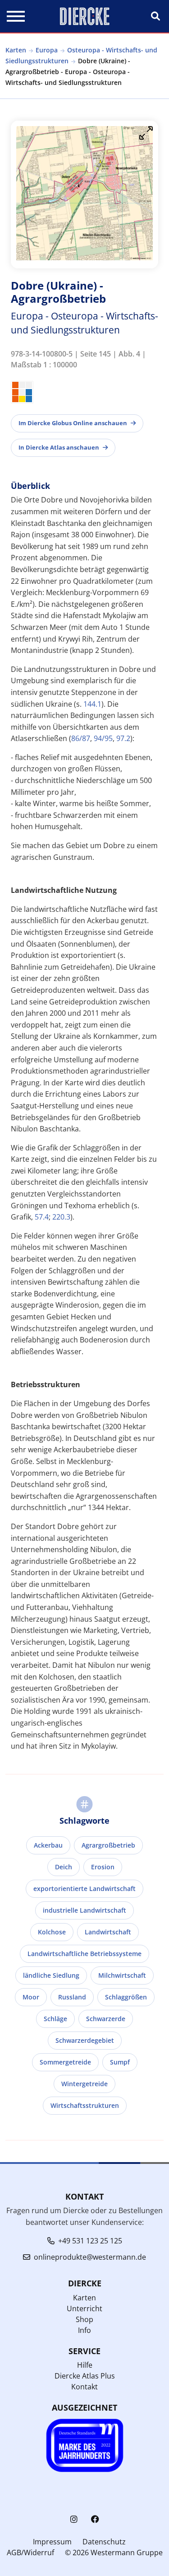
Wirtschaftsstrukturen (85, 2105)
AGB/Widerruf (30, 2553)
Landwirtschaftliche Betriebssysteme (84, 1954)
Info (84, 2330)
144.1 (92, 704)
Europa (47, 50)
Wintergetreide (84, 2084)
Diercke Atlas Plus (85, 2376)
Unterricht (84, 2309)
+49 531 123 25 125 (90, 2241)
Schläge (55, 2019)
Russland (72, 1997)
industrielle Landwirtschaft (84, 1910)
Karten (16, 50)
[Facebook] (95, 2519)
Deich (64, 1867)
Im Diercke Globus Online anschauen (73, 423)
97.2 (123, 738)
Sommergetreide (65, 2062)
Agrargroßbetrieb (108, 1845)
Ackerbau (48, 1845)
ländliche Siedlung (51, 1975)
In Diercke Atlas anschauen (59, 447)
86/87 (81, 738)
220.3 (61, 1217)
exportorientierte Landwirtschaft (84, 1889)
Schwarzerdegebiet (85, 2040)
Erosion (103, 1867)
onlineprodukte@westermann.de (90, 2257)
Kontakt (84, 2387)
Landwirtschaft (108, 1932)
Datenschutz (104, 2542)
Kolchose (52, 1932)
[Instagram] (74, 2519)
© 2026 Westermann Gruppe (114, 2553)
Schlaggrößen (126, 1997)
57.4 (42, 1217)
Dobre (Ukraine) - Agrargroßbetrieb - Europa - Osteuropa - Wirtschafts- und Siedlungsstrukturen (68, 72)
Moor (31, 1997)
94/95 (103, 738)
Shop (84, 2319)
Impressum (52, 2542)
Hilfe (85, 2365)
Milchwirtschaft (122, 1975)
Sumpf (120, 2062)
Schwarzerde (106, 2019)
